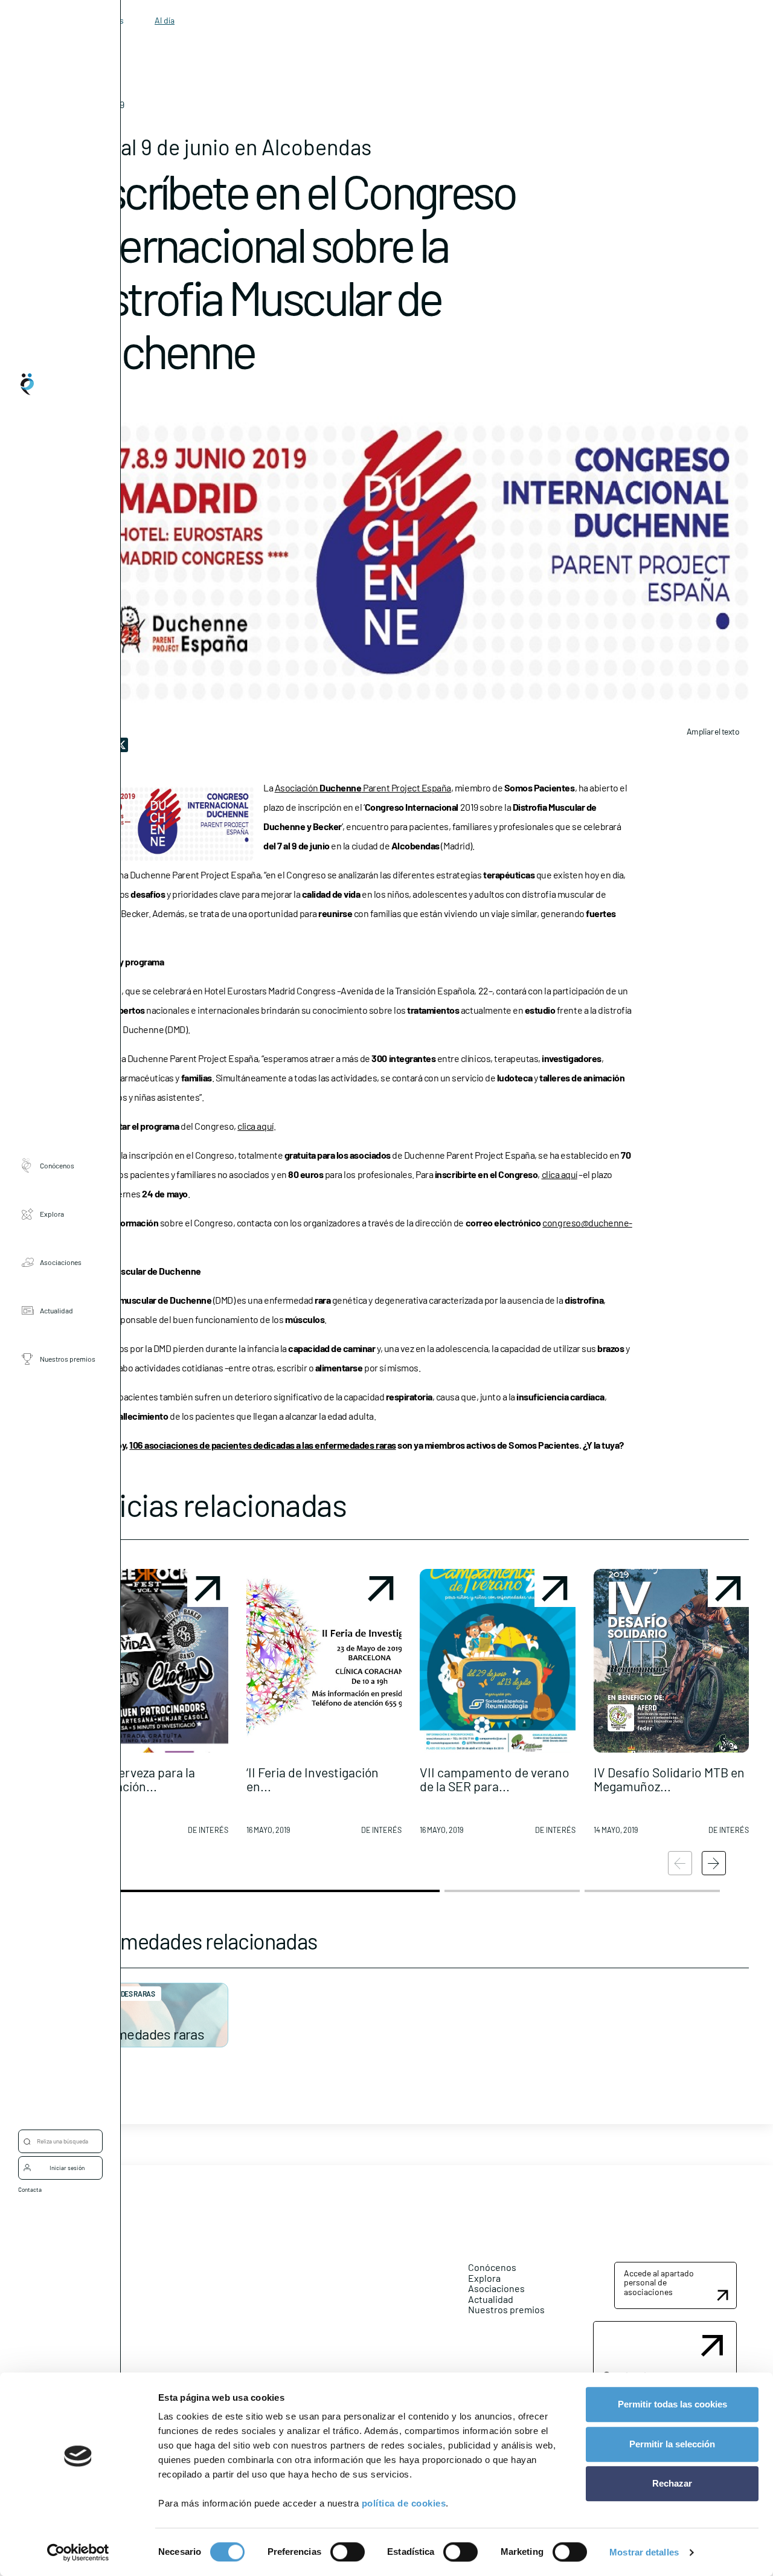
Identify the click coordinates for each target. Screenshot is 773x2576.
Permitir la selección (672, 2444)
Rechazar (672, 2483)
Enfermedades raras (143, 2034)
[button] (150, 1707)
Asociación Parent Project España (363, 787)
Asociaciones (61, 1262)
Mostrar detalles (644, 2552)
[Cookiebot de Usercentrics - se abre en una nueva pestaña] (78, 2552)
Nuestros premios (68, 1359)
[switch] (348, 2552)
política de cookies (404, 2503)
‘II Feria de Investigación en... (313, 1779)
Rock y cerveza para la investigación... (134, 1779)
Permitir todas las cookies (672, 2404)
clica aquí (255, 1126)
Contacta (30, 2189)
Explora (52, 1214)
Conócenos (57, 1165)
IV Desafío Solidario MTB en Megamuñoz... (669, 1779)
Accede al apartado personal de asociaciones (659, 2282)
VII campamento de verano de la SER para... (495, 1779)
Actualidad (56, 1310)
